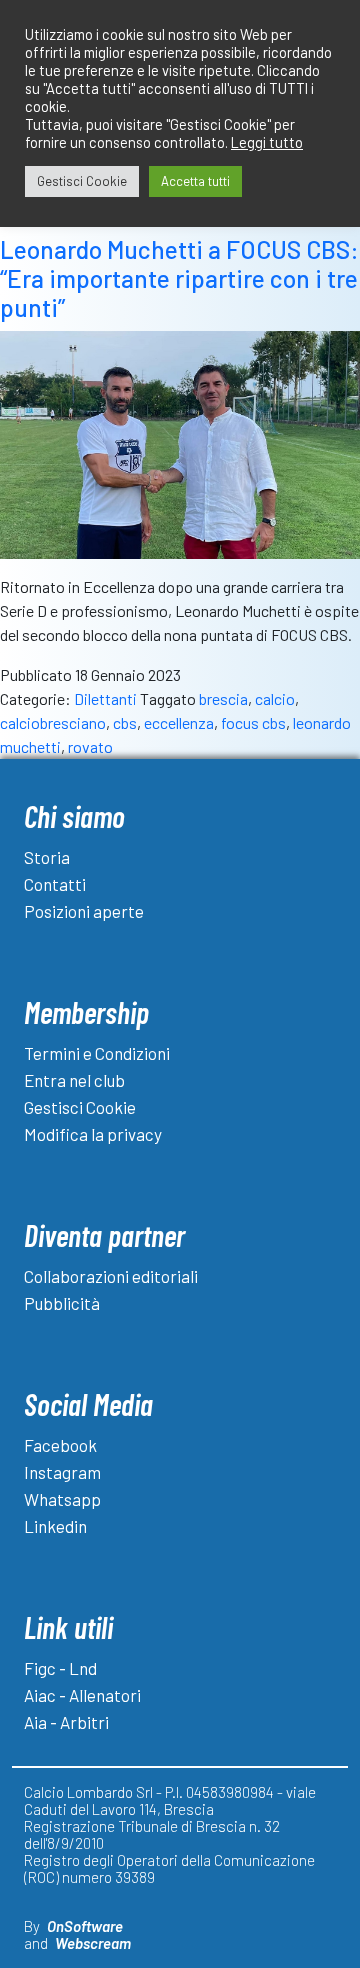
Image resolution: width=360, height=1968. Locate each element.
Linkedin (55, 1526)
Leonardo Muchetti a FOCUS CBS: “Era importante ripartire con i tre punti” (179, 279)
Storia (47, 857)
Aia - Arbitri (66, 1722)
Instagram (62, 1472)
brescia (223, 698)
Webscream (93, 1943)
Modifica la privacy (93, 1134)
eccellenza (179, 722)
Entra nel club (74, 1080)
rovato (90, 746)
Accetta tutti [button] (195, 181)
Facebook (60, 1445)
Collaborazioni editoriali (111, 1276)
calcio (275, 698)
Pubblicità (62, 1303)
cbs (125, 722)
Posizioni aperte (84, 911)
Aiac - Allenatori (82, 1695)
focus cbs (253, 722)
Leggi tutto (267, 142)
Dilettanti (105, 698)
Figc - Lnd (60, 1668)
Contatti (55, 884)
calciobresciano (53, 722)
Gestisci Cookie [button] (82, 181)
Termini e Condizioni (97, 1053)
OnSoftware (85, 1926)
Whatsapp (62, 1499)
